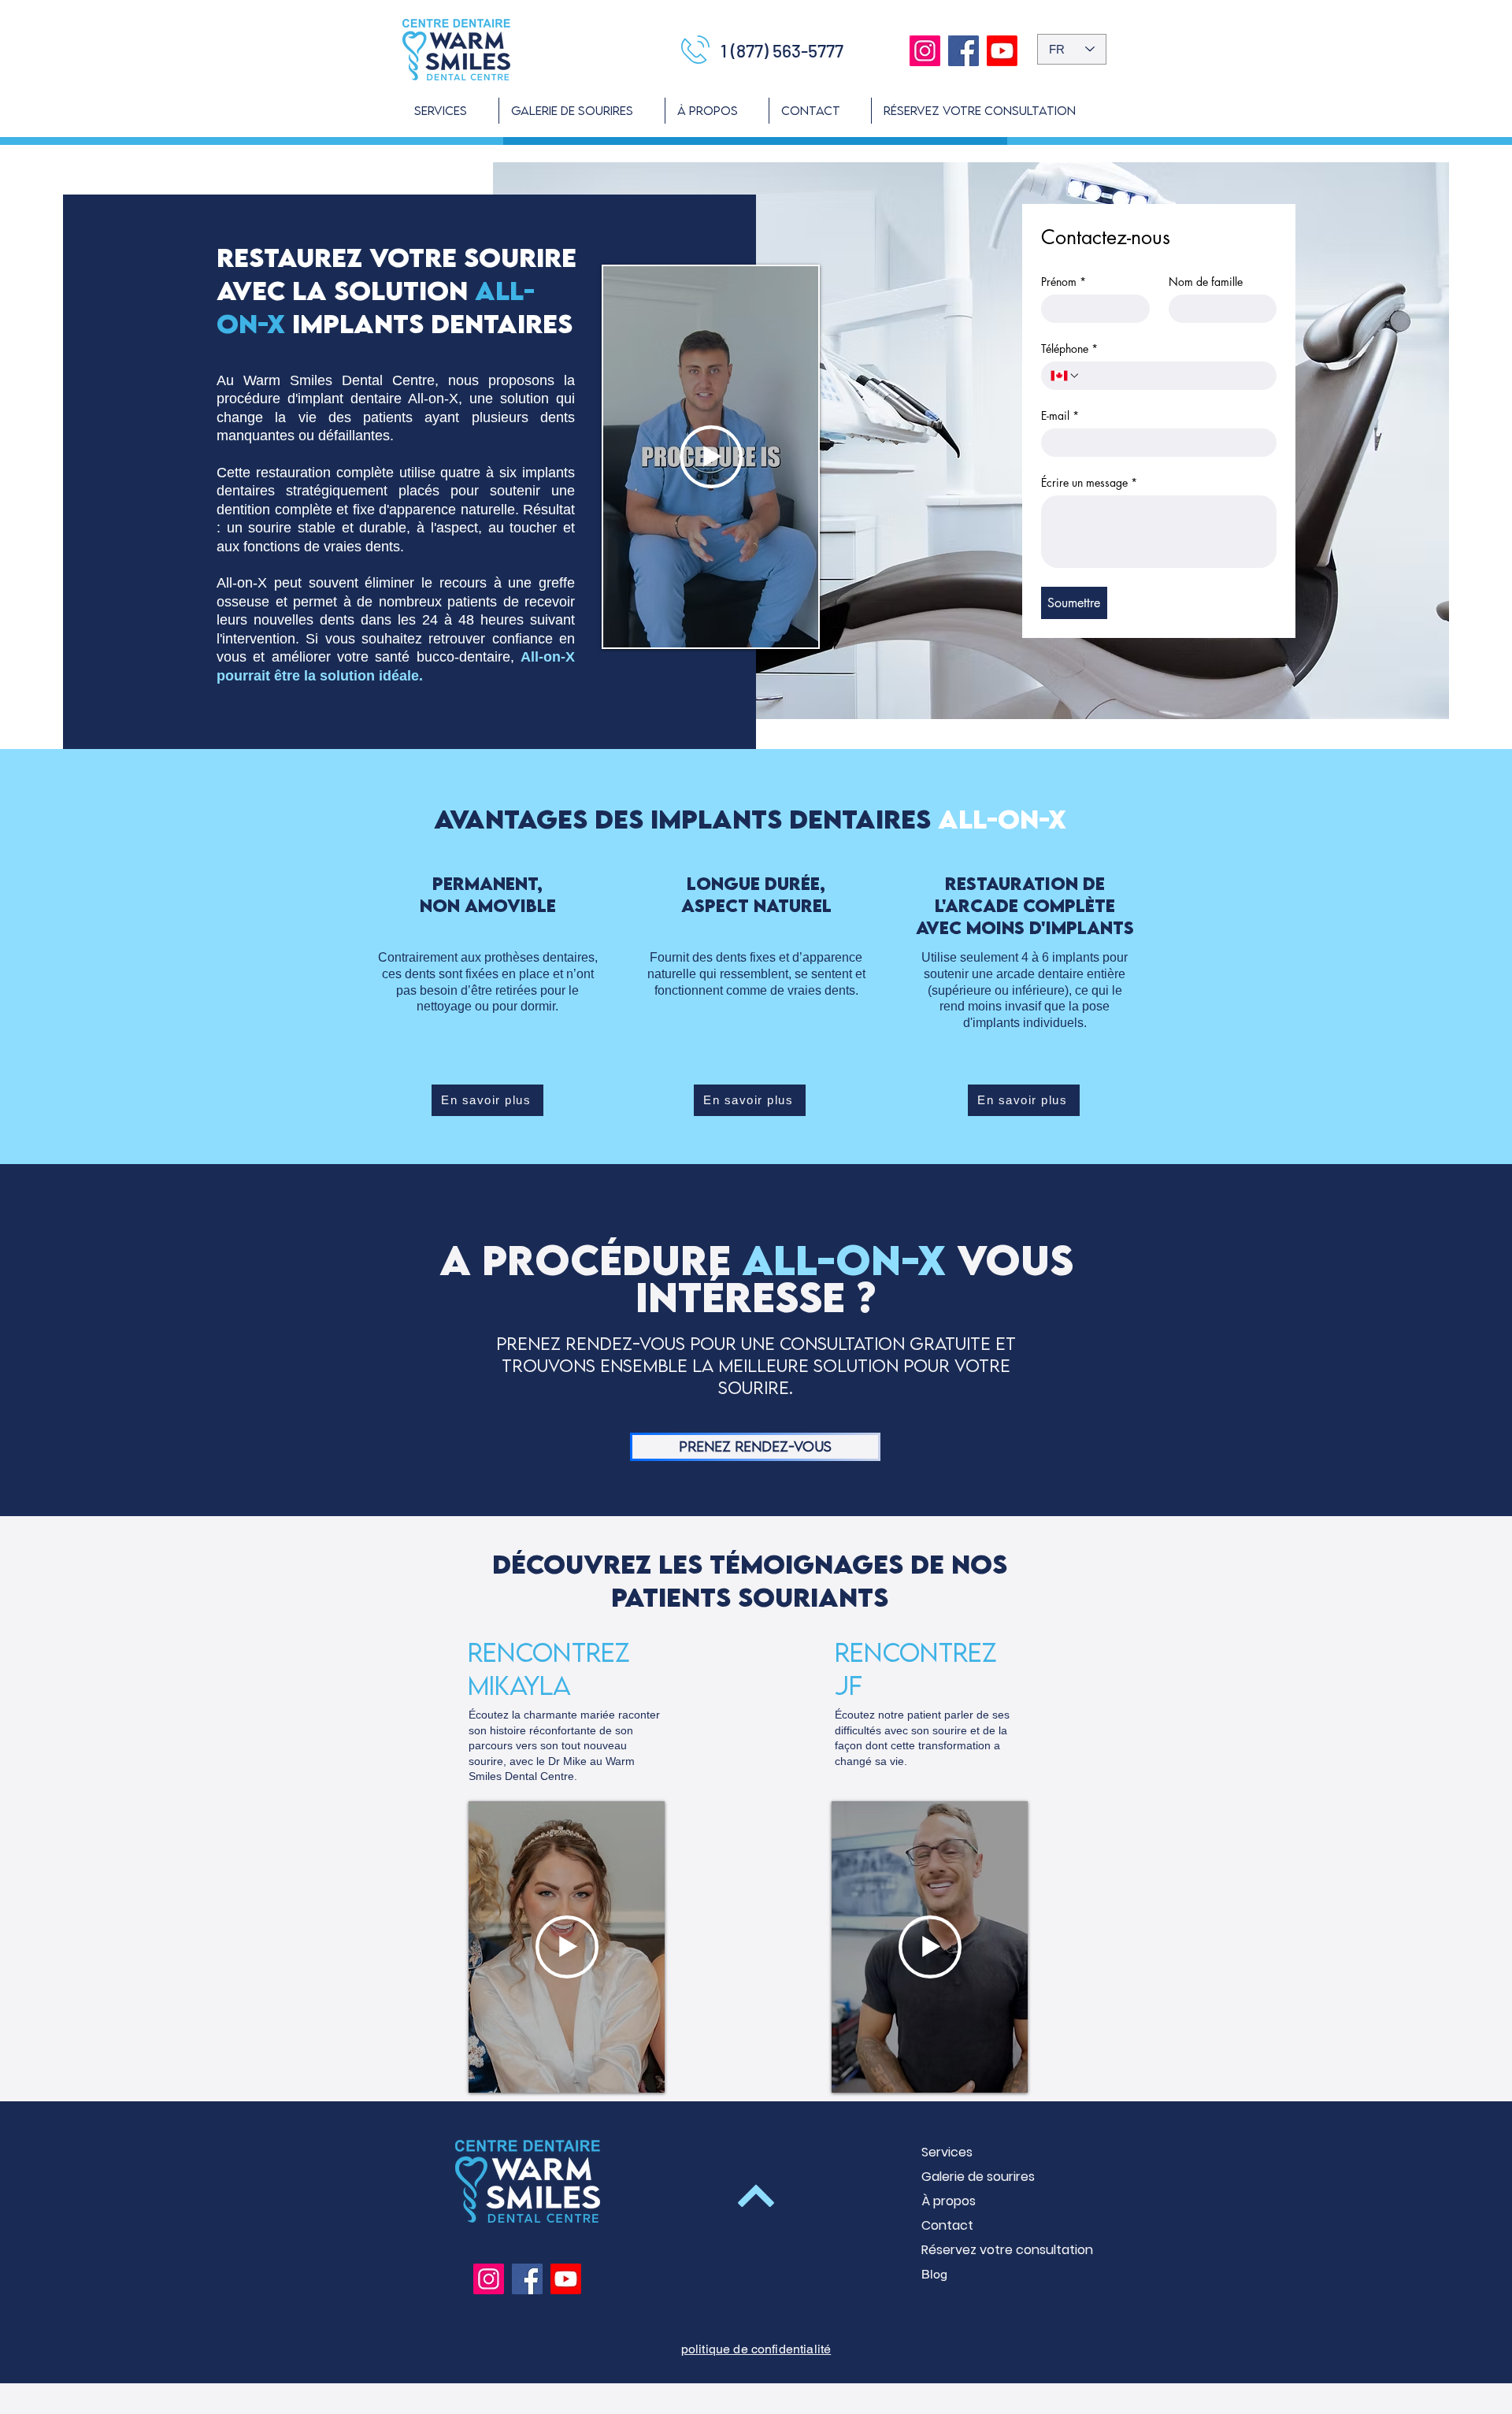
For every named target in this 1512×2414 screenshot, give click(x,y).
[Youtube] (1002, 51)
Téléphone (1069, 349)
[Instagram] (925, 51)
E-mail (1060, 415)
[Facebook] (964, 51)
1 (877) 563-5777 (782, 50)
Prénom (1064, 282)
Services (947, 2152)
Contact (947, 2225)
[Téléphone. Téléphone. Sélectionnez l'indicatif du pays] (1065, 376)
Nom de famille (1206, 282)
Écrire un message (1089, 482)
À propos (949, 2201)
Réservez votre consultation (977, 2250)
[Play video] (711, 457)
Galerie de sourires (977, 2177)
